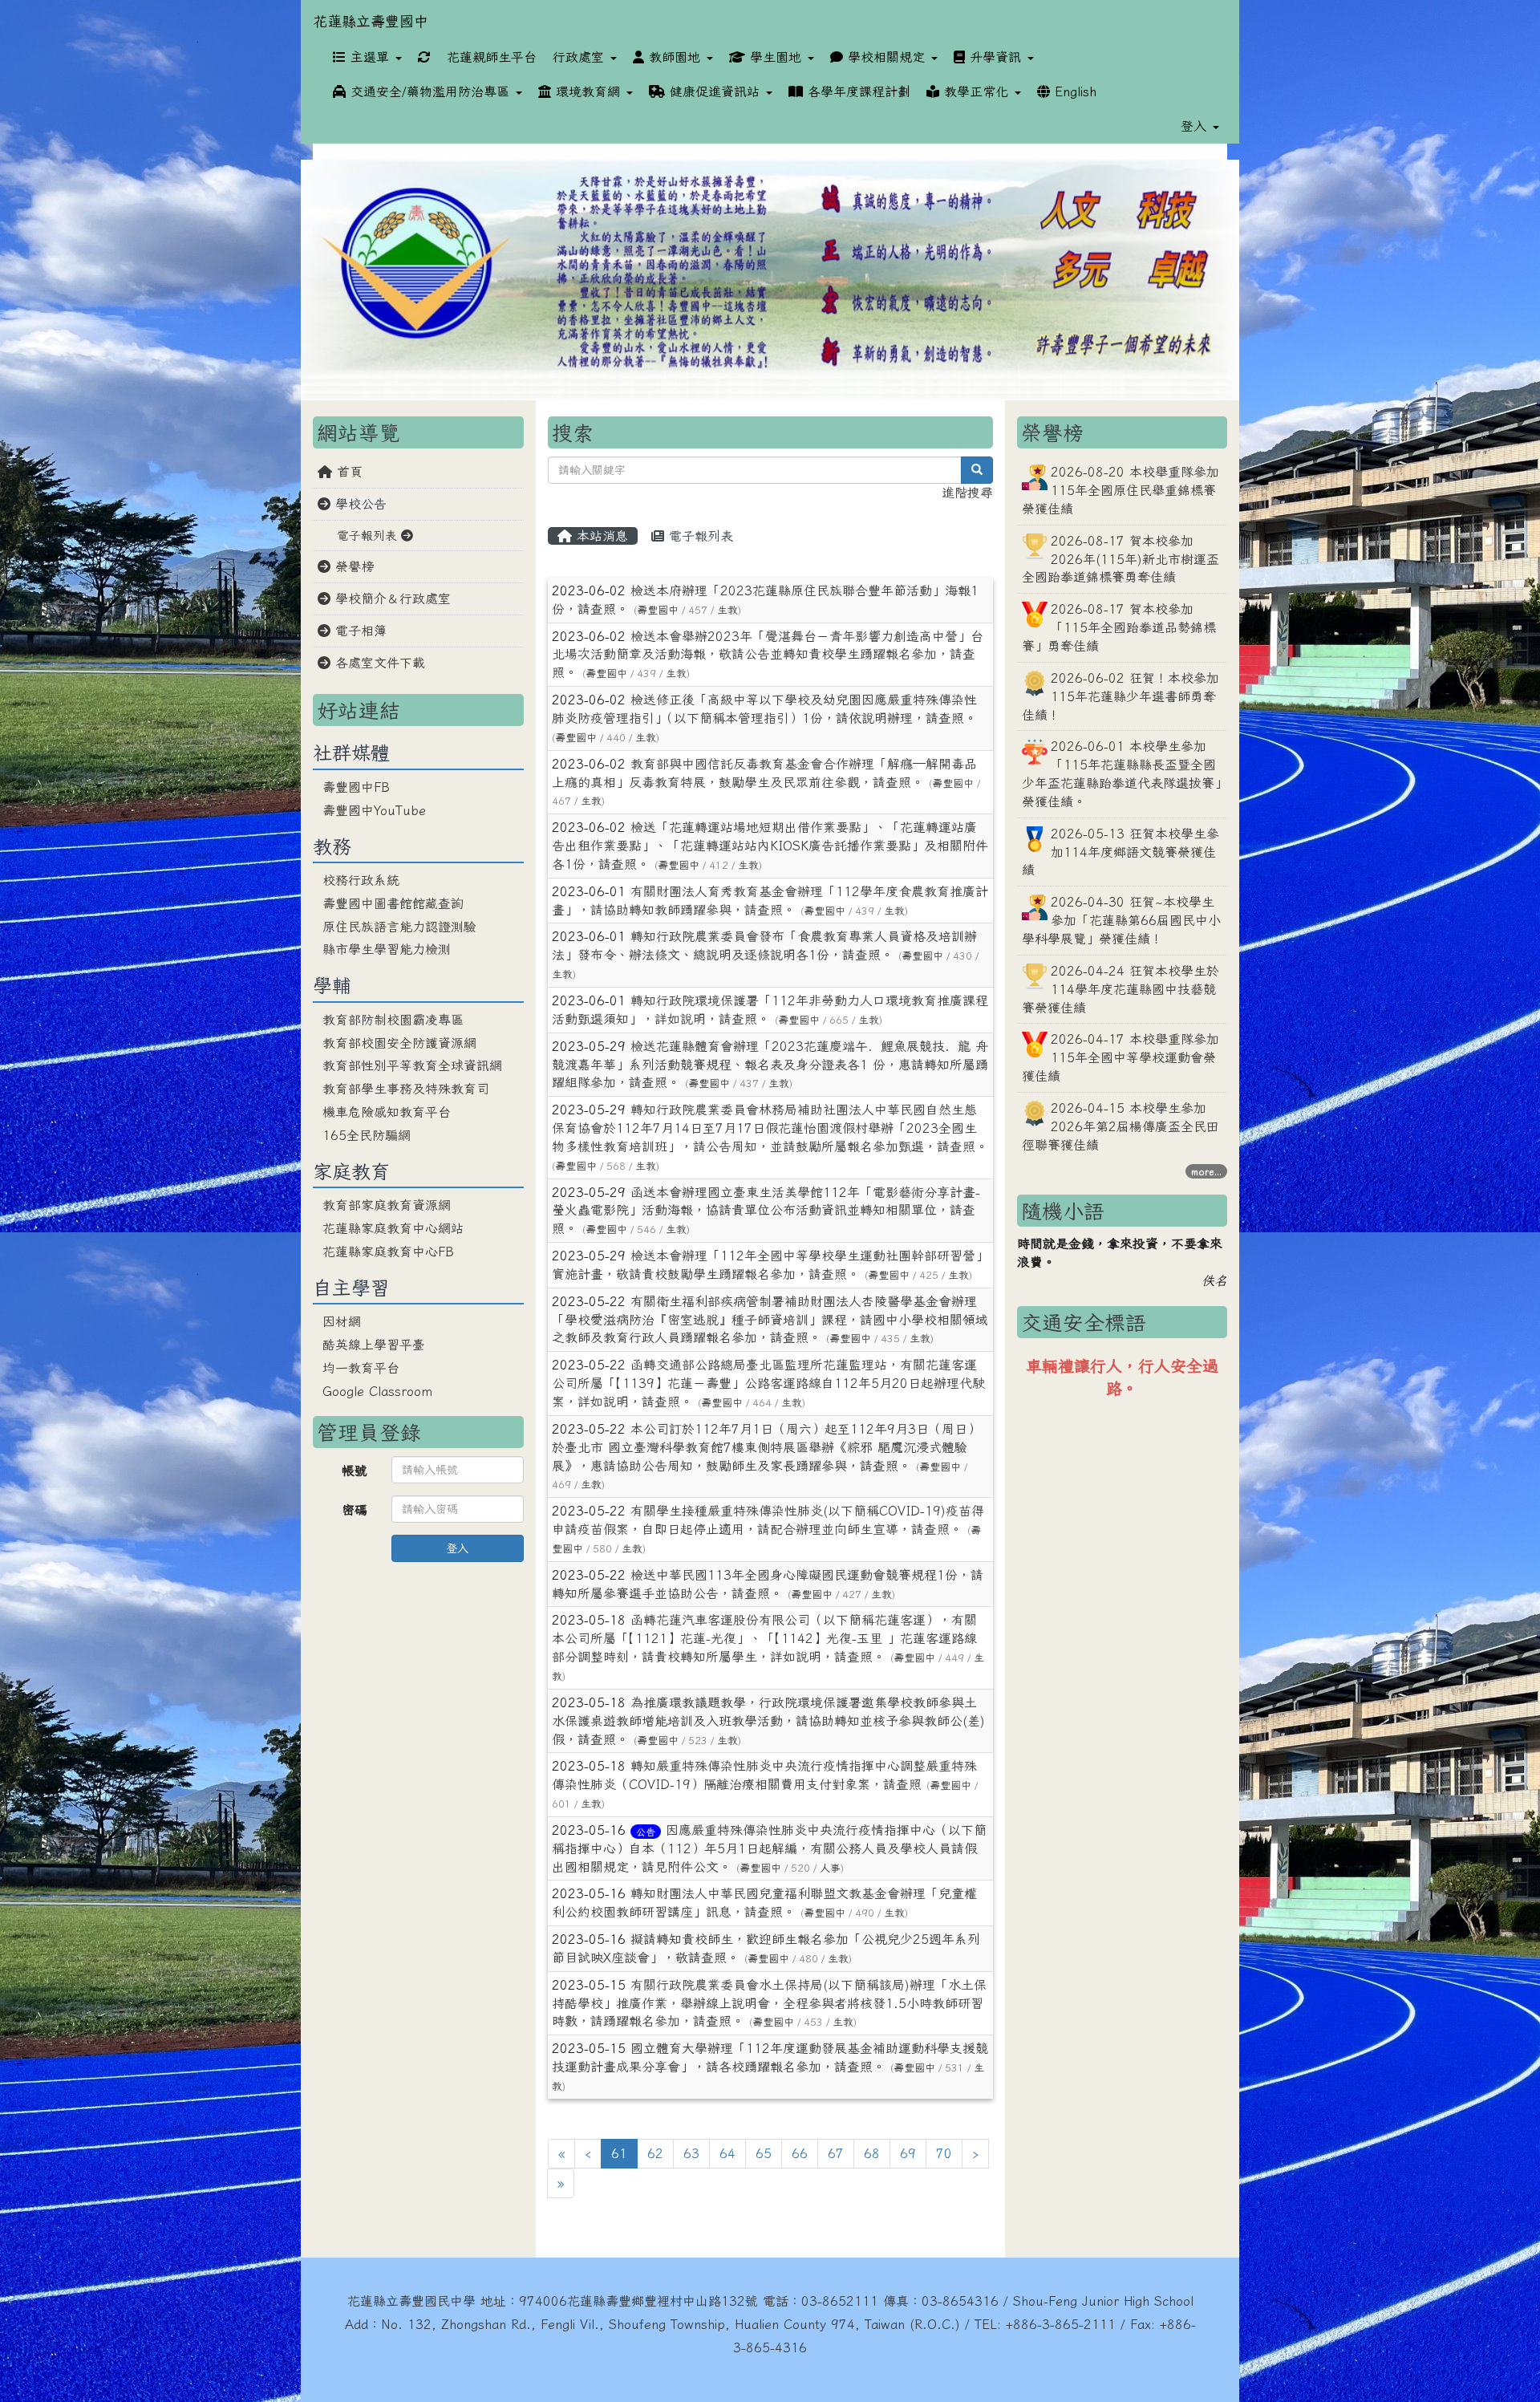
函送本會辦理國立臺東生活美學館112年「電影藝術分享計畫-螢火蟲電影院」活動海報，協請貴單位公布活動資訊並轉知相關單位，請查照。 (766, 1211)
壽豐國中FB (356, 787)
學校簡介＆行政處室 (391, 598)
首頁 (347, 472)
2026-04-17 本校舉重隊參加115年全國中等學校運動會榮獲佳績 (1121, 1057)
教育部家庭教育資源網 (387, 1205)
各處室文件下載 (378, 663)
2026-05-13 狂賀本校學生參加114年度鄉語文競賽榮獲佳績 (1121, 852)
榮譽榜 (352, 566)
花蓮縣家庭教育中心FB (388, 1252)
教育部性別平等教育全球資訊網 (412, 1065)
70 (944, 2153)
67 (836, 2153)
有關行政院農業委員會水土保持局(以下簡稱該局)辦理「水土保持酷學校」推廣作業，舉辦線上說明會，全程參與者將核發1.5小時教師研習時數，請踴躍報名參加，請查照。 (769, 2003)
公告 (646, 1832)
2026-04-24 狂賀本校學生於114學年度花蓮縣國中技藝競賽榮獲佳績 (1121, 989)
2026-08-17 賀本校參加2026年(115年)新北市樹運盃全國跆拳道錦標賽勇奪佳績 (1121, 559)
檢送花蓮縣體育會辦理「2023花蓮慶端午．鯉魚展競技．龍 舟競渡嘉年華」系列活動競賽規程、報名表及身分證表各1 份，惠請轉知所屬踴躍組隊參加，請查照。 (770, 1065)
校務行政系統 (361, 880)
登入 (457, 1548)
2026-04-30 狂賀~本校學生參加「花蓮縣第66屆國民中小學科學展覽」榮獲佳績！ (1121, 920)
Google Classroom (377, 1391)
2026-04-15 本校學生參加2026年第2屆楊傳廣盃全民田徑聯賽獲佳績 (1121, 1126)
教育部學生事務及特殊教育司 (406, 1089)
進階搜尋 (967, 493)
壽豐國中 (658, 610)
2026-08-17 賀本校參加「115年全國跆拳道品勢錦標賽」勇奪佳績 (1119, 627)
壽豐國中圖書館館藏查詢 (393, 903)
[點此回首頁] (770, 280)
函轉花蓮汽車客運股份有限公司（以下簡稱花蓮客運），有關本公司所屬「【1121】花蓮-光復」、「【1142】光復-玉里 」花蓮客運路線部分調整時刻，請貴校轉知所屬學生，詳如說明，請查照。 (764, 1638)
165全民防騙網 (367, 1135)
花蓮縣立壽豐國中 (371, 21)
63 (691, 2153)
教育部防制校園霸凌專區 (393, 1020)
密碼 (355, 1510)
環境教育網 (588, 91)
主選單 (370, 57)
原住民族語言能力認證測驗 (399, 927)
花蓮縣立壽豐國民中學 (411, 2301)
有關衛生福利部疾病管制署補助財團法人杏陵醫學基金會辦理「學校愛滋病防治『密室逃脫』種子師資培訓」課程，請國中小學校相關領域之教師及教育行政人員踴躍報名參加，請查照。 (770, 1320)
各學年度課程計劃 (857, 91)
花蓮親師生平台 (492, 57)
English (1073, 91)
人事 (830, 1868)
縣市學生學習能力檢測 (387, 949)
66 (800, 2153)
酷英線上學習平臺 (374, 1345)
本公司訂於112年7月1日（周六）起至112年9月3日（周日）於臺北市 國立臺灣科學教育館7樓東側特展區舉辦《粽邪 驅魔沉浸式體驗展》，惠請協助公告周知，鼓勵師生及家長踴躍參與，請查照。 (766, 1447)
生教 (727, 610)
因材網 (342, 1321)
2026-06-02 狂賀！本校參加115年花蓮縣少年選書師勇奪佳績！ (1121, 696)
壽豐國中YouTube (374, 810)
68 (872, 2153)
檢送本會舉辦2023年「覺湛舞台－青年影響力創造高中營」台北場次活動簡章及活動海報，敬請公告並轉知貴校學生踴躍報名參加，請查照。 (768, 655)
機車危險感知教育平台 (387, 1112)
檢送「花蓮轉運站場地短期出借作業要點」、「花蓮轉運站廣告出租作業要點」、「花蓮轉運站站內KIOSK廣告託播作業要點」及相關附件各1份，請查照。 (770, 846)
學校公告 (359, 504)
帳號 (355, 1471)
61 (624, 2153)
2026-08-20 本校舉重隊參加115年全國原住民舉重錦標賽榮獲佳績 (1121, 490)
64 (727, 2153)
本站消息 (600, 536)
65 (764, 2153)
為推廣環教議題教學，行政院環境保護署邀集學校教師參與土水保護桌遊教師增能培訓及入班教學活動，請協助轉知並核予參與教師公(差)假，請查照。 (768, 1721)
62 (655, 2153)
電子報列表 (699, 536)
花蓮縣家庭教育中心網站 (393, 1228)
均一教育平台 (361, 1368)
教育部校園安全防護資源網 (399, 1043)
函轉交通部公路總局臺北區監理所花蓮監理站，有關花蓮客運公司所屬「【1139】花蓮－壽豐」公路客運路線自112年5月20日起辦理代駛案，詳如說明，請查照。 (768, 1383)
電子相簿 (359, 631)
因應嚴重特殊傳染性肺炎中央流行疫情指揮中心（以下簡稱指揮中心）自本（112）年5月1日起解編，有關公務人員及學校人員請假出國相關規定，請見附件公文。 (769, 1848)
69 (908, 2153)
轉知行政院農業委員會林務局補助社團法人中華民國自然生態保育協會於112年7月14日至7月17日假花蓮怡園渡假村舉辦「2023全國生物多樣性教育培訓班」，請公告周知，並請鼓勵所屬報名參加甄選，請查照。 (770, 1128)
